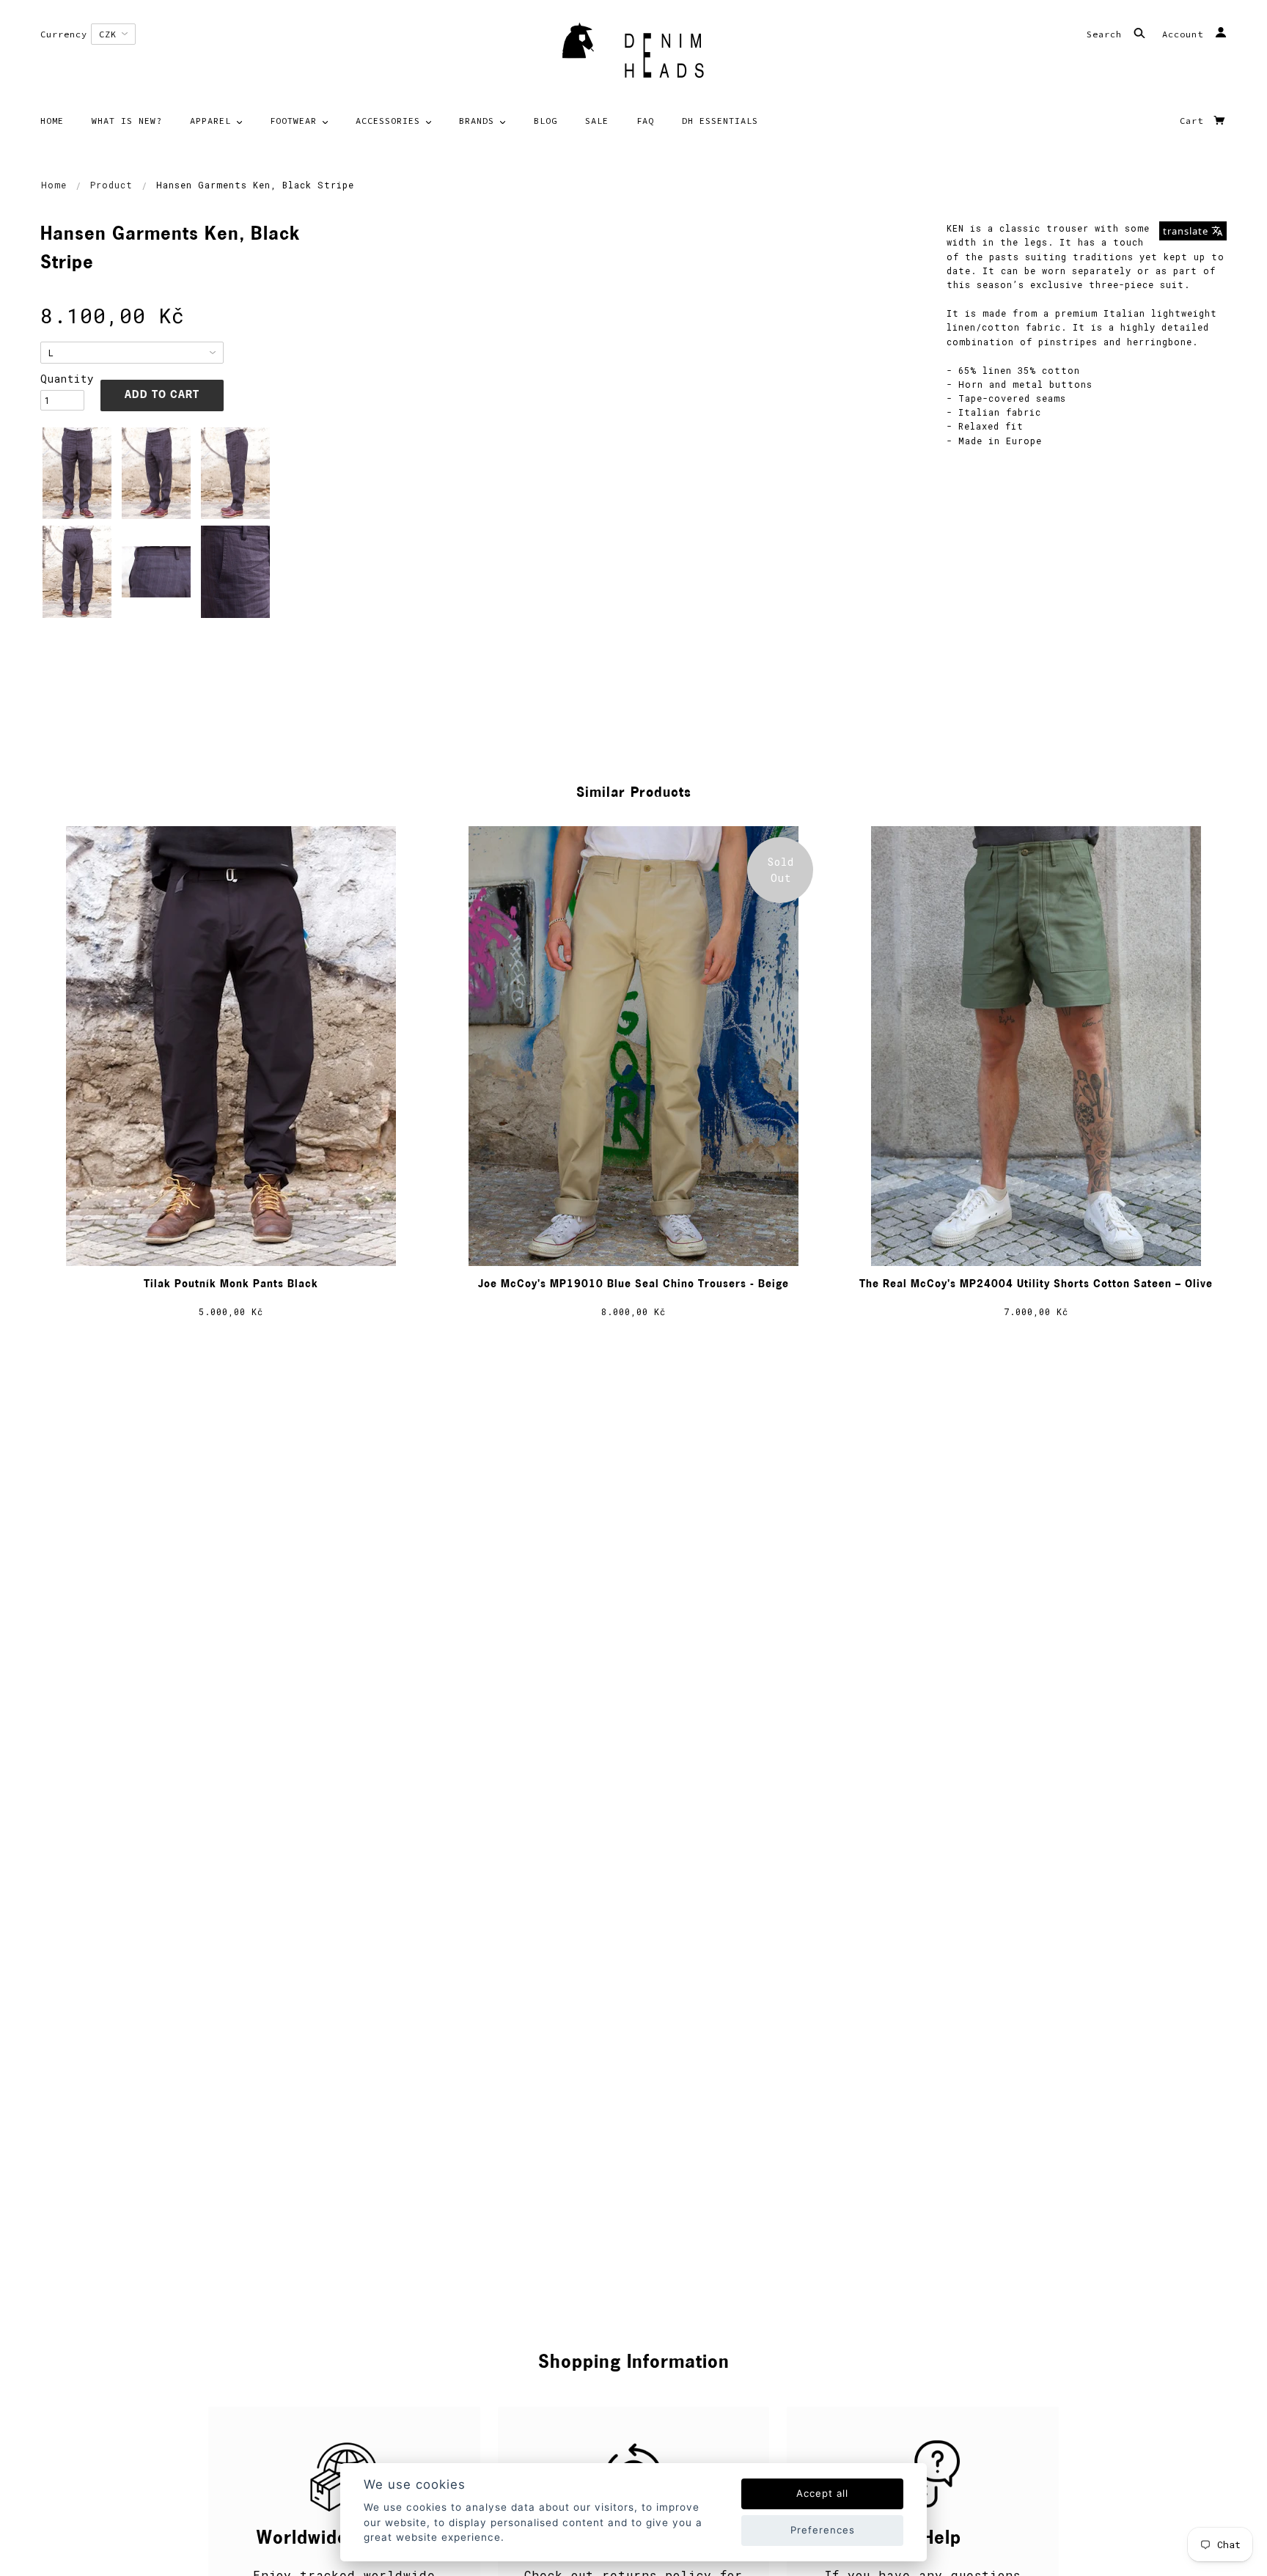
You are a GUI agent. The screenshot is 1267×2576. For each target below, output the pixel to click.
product (111, 185)
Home (54, 185)
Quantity (62, 379)
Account (1186, 34)
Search (1107, 34)
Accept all (822, 2493)
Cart (1194, 121)
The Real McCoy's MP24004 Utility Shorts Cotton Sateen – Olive (1036, 1285)
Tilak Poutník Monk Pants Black (231, 1285)
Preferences (823, 2530)
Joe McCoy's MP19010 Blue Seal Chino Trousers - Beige (633, 1285)
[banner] (633, 55)
